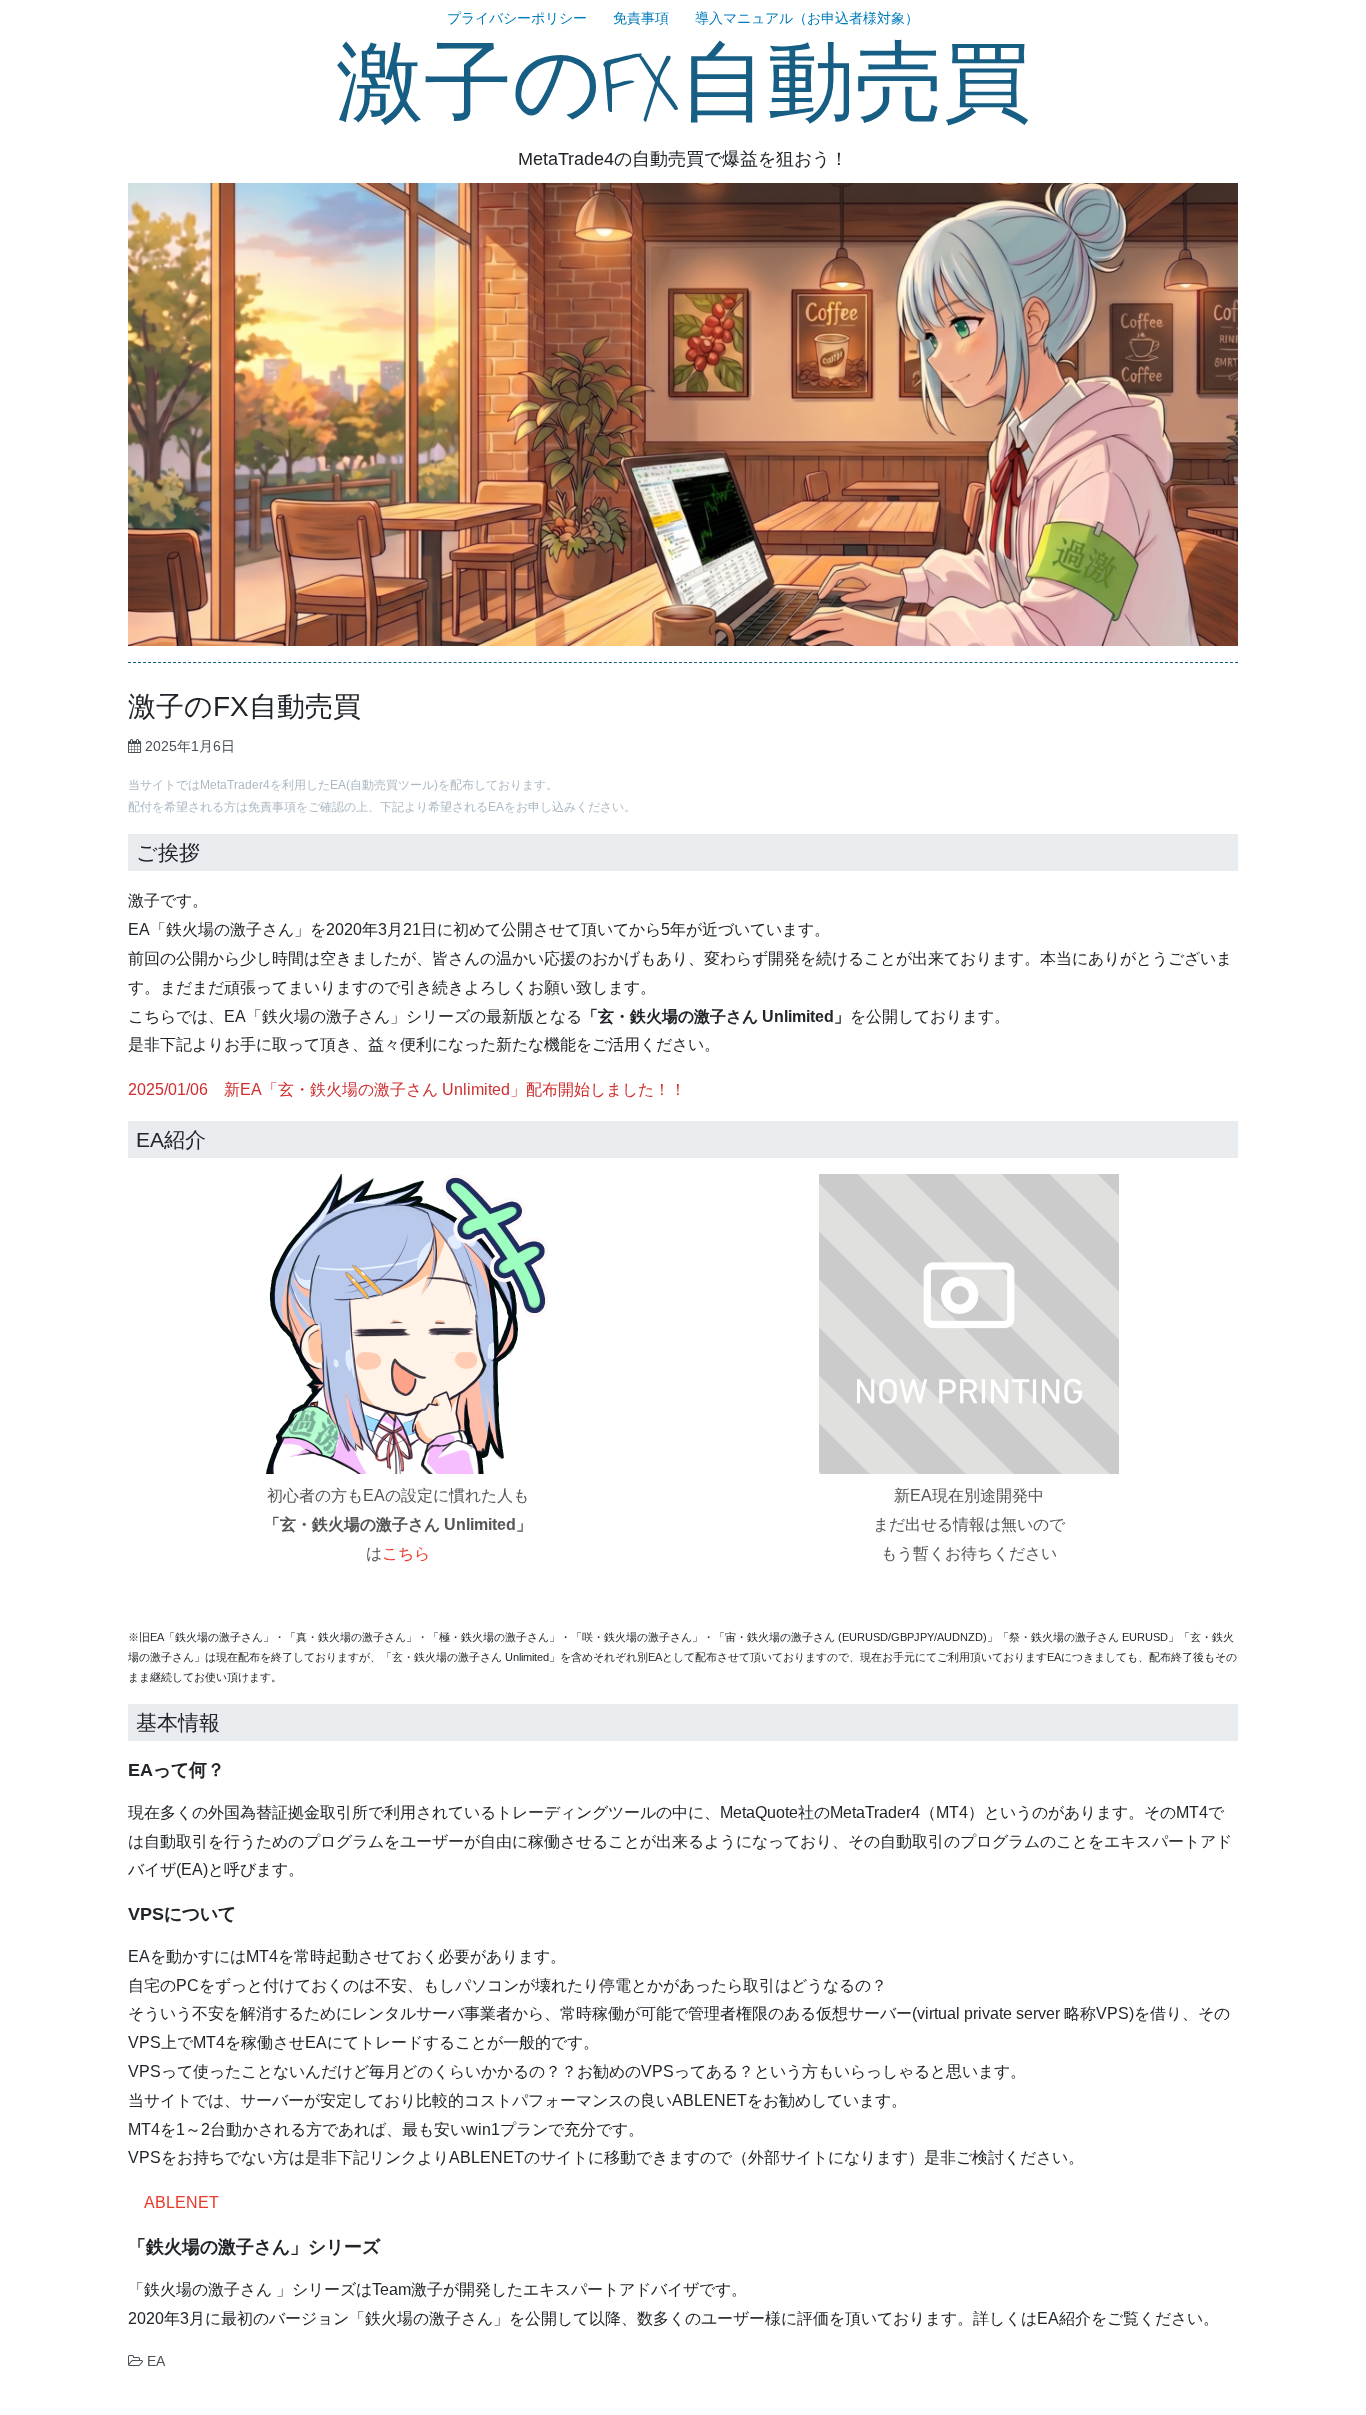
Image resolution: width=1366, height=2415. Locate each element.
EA (156, 2361)
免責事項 (641, 18)
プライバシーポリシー (517, 18)
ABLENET (181, 2202)
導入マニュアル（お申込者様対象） (807, 18)
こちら (406, 1553)
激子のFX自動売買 (683, 85)
